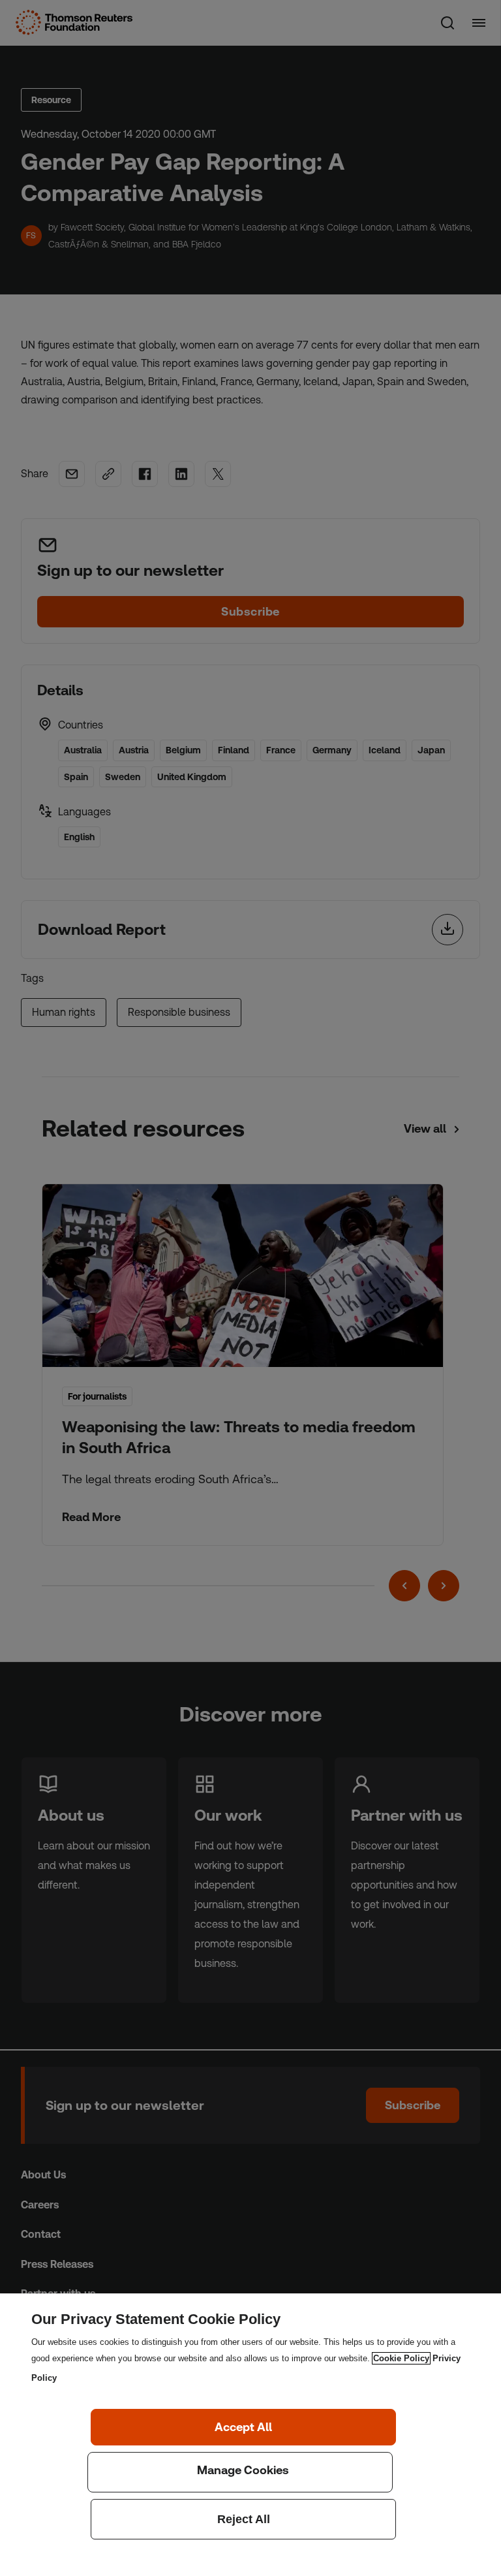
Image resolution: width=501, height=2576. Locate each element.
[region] (250, 2435)
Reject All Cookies (243, 2519)
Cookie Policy (401, 2358)
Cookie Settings (240, 2472)
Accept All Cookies (243, 2427)
